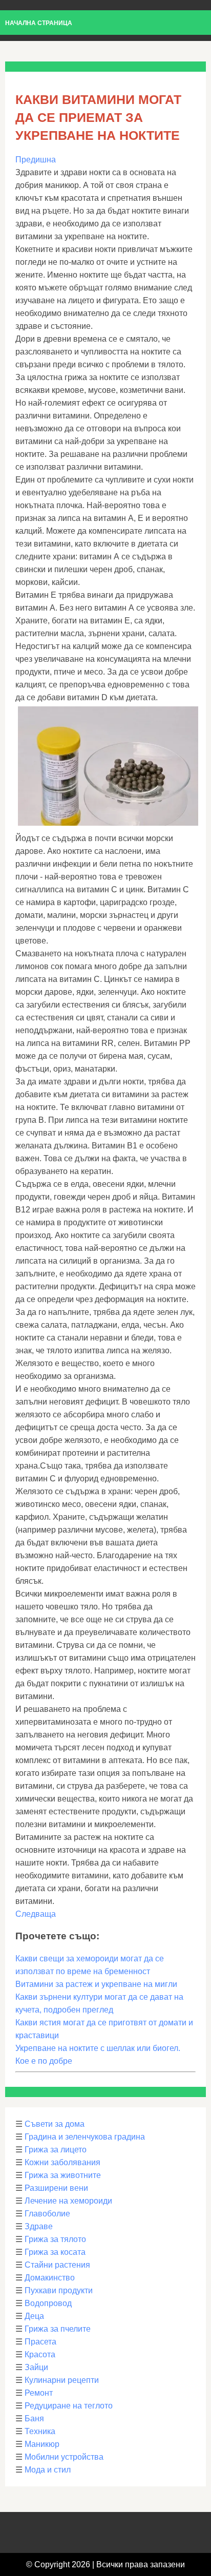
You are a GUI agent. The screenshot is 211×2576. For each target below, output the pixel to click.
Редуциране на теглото (69, 2406)
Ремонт (39, 2393)
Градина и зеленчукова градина (85, 2137)
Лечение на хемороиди (68, 2201)
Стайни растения (57, 2265)
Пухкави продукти (59, 2290)
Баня (34, 2418)
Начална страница (39, 23)
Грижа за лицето (56, 2150)
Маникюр (42, 2444)
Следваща (36, 1914)
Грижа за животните (63, 2175)
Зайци (36, 2367)
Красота (40, 2354)
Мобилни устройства (64, 2457)
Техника (40, 2431)
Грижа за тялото (55, 2239)
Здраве (39, 2226)
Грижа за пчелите (58, 2329)
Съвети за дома (55, 2124)
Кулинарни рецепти (62, 2380)
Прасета (40, 2342)
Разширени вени (56, 2188)
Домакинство (50, 2278)
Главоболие (47, 2214)
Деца (34, 2316)
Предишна (36, 160)
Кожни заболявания (62, 2162)
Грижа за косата (55, 2252)
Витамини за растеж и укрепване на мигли (96, 1984)
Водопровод (48, 2303)
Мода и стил (48, 2470)
